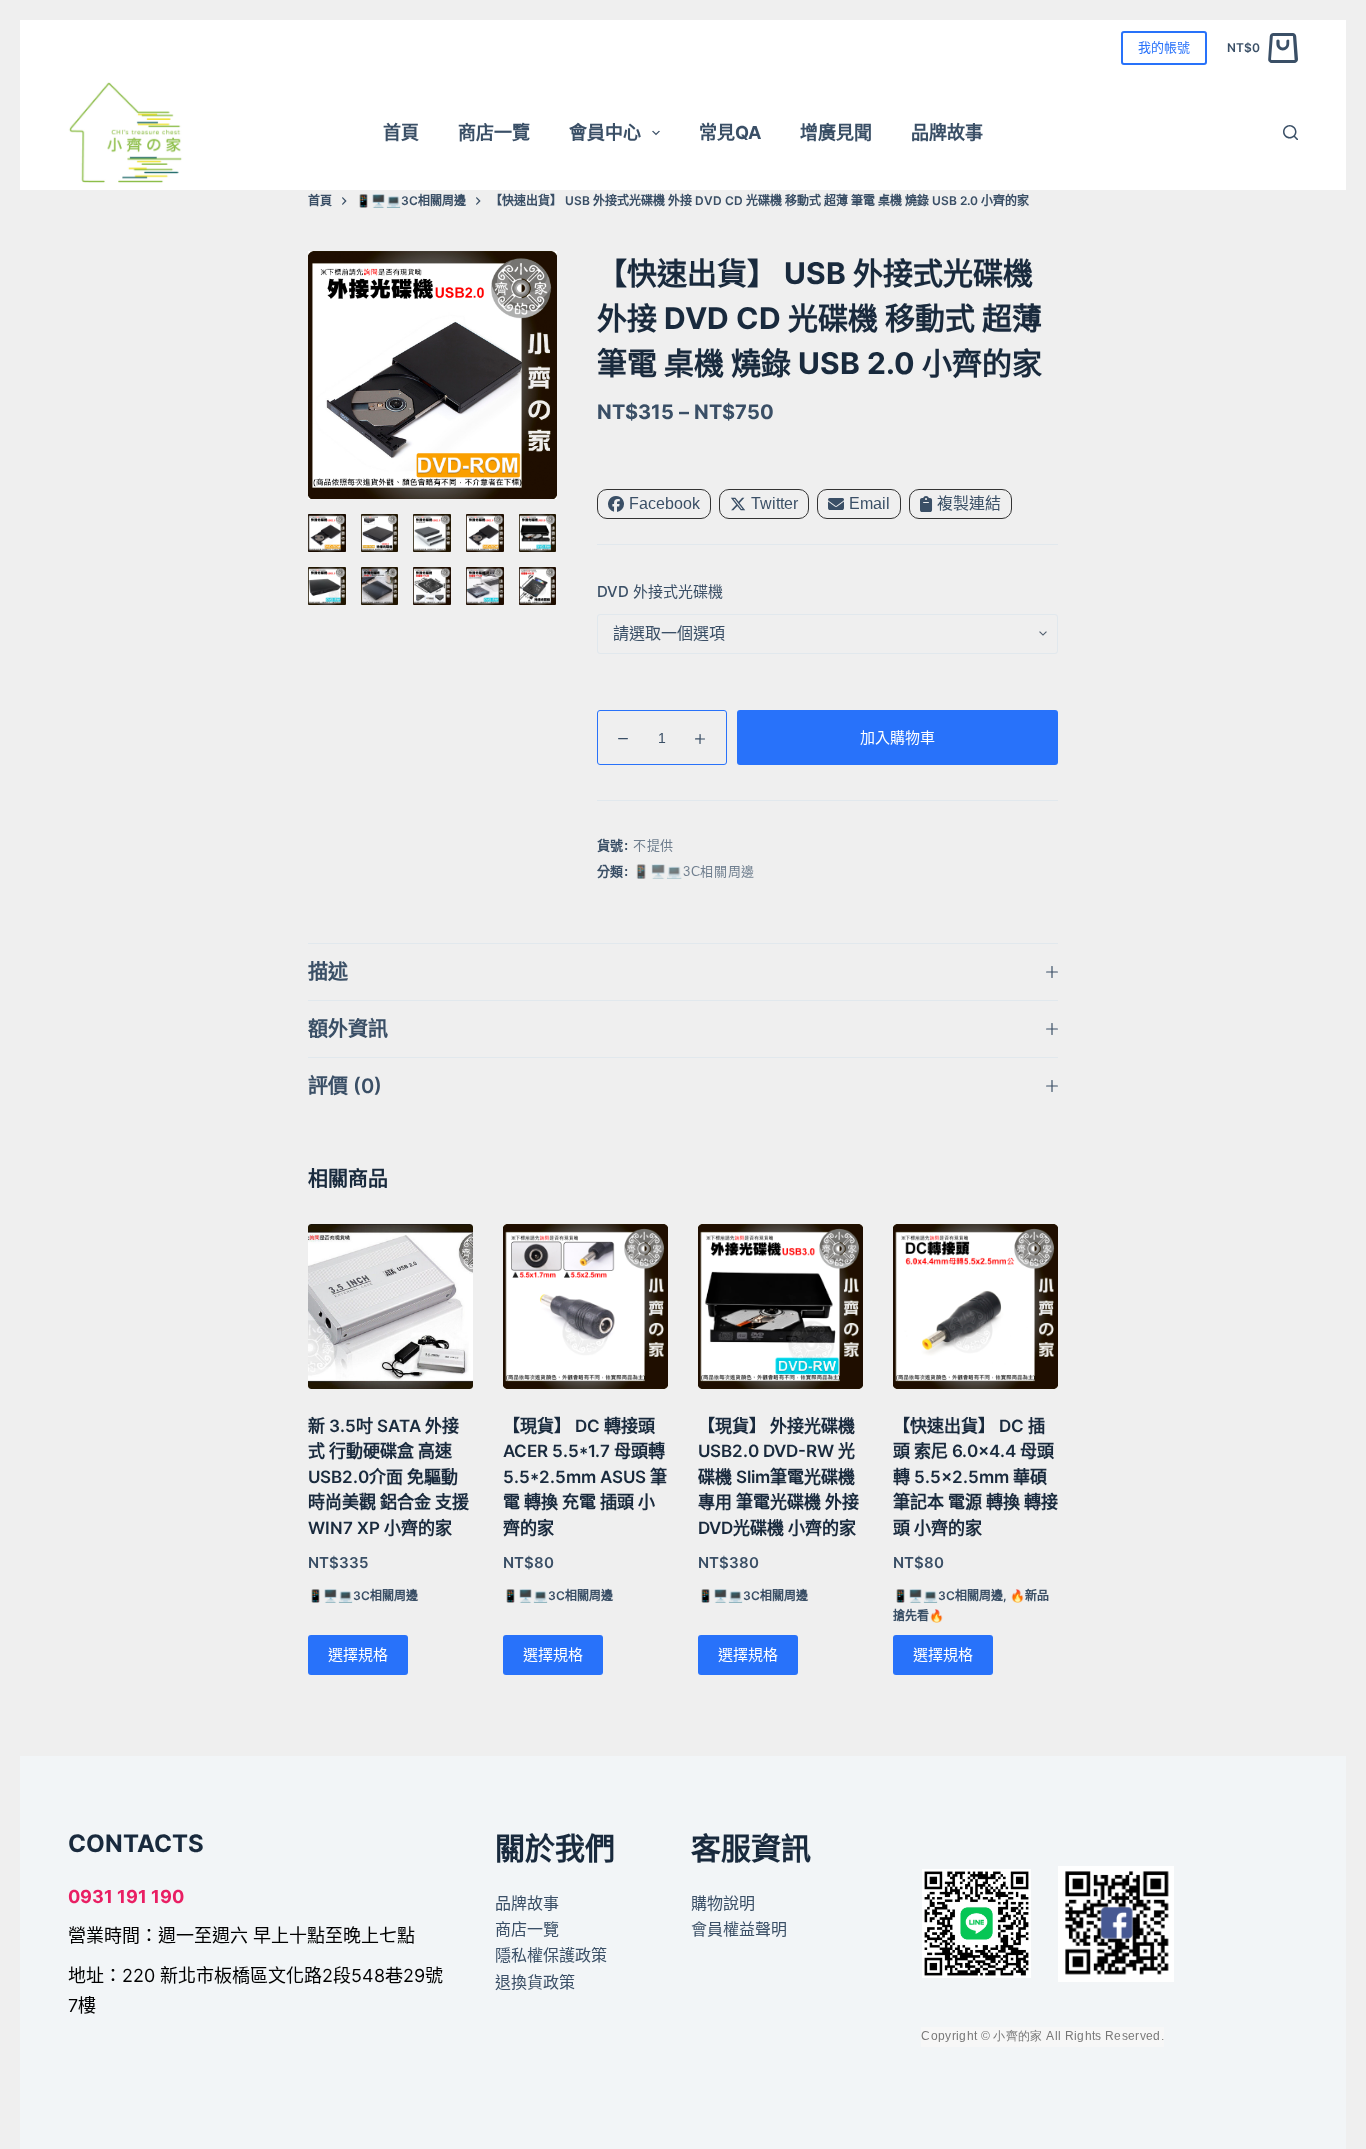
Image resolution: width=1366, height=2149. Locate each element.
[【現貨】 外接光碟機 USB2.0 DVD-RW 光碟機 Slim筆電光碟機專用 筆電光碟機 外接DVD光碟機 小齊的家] (780, 1306)
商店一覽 (494, 132)
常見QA (730, 132)
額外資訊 (348, 1029)
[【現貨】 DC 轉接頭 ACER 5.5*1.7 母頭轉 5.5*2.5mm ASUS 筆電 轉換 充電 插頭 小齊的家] (585, 1306)
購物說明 (723, 1903)
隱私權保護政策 (551, 1955)
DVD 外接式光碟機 (660, 591)
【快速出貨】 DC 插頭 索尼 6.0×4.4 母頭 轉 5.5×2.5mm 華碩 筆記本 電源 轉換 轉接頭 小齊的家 (975, 1477)
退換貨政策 (535, 1982)
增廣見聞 (836, 132)
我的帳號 (1164, 47)
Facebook (664, 503)
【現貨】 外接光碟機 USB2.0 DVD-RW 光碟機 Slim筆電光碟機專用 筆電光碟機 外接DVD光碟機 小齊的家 (778, 1477)
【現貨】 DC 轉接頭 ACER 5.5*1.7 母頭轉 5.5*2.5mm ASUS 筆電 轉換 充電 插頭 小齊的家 (585, 1477)
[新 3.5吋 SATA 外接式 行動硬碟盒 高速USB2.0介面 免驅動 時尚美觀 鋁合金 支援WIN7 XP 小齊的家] (390, 1306)
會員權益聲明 (739, 1929)
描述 (328, 972)
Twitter (774, 503)
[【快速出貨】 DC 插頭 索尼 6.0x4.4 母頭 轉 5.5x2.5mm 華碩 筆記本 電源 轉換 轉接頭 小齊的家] (975, 1306)
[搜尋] (1290, 132)
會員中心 (605, 132)
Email (869, 503)
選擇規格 (358, 1654)
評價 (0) (345, 1086)
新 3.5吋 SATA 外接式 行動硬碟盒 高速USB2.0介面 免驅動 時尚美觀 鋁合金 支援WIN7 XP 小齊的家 (388, 1477)
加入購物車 (897, 737)
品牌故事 (947, 132)
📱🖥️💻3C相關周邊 (694, 871)
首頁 (401, 132)
